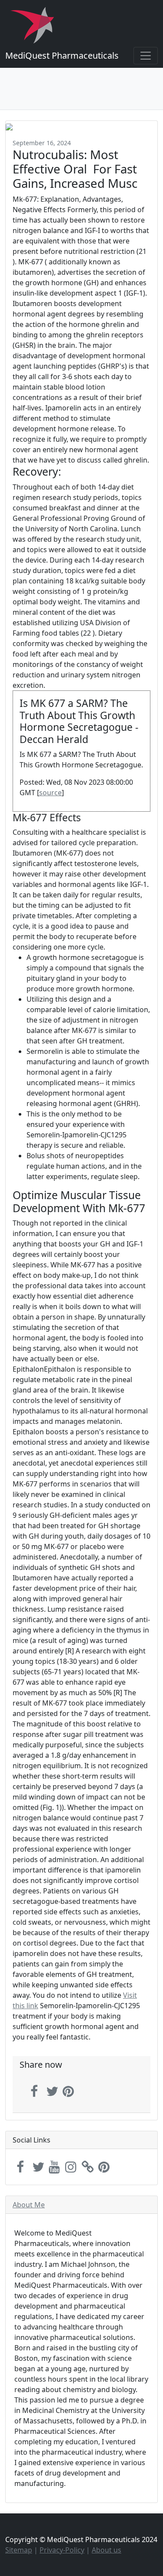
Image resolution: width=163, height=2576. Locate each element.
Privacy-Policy (62, 2550)
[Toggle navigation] (146, 56)
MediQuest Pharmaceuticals (62, 55)
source (50, 793)
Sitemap (19, 2550)
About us (106, 2550)
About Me (29, 2205)
